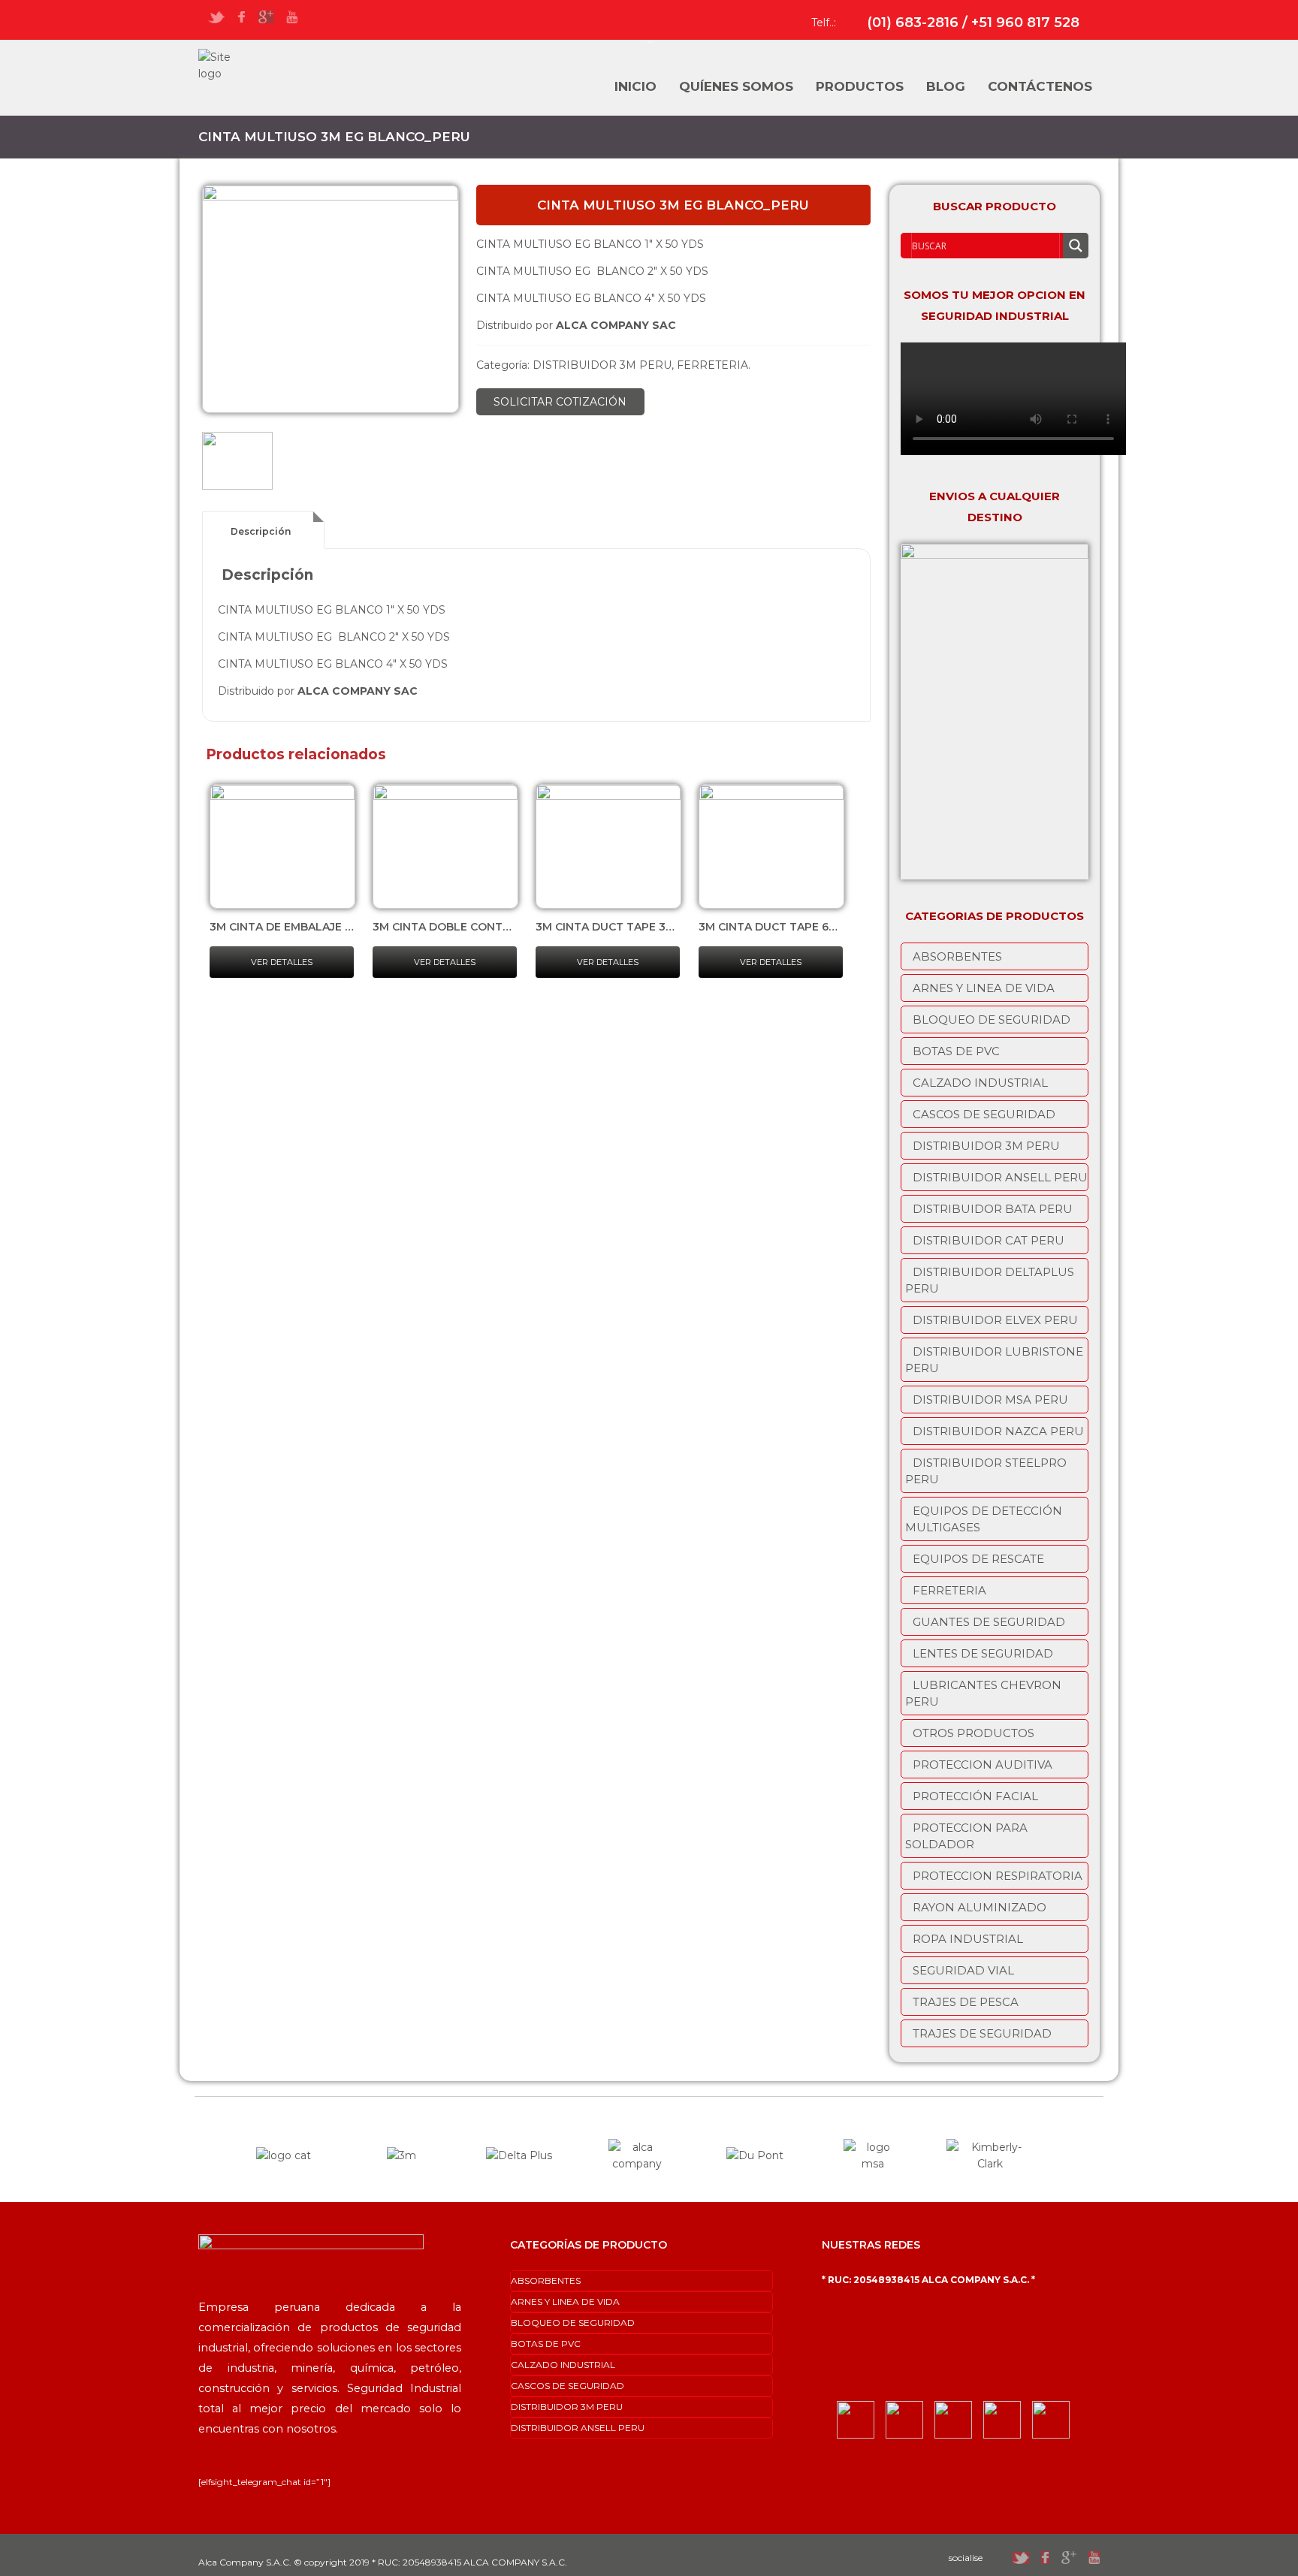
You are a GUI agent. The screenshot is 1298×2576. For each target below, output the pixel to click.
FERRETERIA (712, 365)
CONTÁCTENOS (1040, 86)
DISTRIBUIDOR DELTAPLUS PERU (990, 1280)
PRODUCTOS (860, 86)
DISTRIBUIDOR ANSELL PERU (1000, 1177)
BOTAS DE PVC (956, 1051)
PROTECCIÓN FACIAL (975, 1796)
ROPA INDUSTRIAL (968, 1939)
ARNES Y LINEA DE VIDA (984, 988)
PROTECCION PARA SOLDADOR (966, 1836)
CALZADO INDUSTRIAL (980, 1083)
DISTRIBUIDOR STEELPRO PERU (986, 1471)
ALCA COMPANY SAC (616, 325)
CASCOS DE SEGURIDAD (984, 1114)
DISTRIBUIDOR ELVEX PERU (995, 1320)
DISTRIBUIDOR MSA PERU (990, 1400)
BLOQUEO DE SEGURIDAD (992, 1020)
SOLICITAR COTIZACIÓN (560, 402)
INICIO (635, 86)
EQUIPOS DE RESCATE (978, 1559)
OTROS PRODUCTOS (973, 1733)
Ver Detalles (282, 962)
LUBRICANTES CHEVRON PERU (983, 1693)
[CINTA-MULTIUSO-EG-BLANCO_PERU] (331, 299)
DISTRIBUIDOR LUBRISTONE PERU (994, 1360)
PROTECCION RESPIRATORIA (998, 1876)
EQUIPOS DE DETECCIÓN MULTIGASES (984, 1519)
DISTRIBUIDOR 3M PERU (602, 365)
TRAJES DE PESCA (966, 2002)
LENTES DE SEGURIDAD (983, 1653)
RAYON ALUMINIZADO (980, 1907)
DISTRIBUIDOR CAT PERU (989, 1240)
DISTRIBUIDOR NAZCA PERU (998, 1431)
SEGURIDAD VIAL (963, 1970)
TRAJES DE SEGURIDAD (982, 2033)
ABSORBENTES (957, 956)
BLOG (946, 86)
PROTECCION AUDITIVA (983, 1765)
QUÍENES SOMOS (736, 86)
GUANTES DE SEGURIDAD (989, 1622)
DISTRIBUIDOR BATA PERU (993, 1209)
